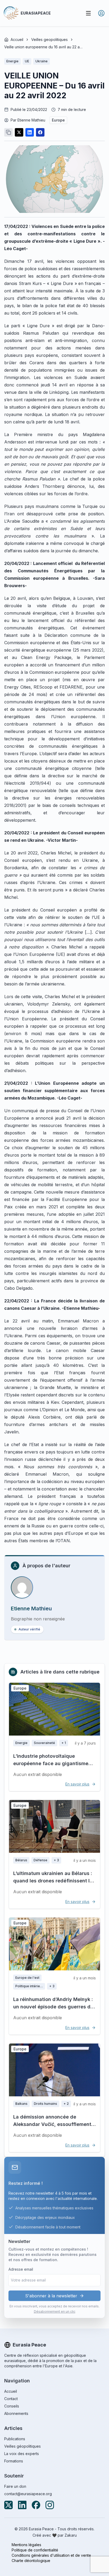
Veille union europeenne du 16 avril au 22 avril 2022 (44, 47)
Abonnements (16, 2413)
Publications (15, 2439)
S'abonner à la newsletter (51, 2296)
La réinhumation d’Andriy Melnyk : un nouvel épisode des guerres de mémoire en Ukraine (53, 2007)
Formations (14, 2461)
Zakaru (71, 2535)
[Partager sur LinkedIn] (30, 132)
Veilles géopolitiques (22, 2446)
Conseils (12, 2406)
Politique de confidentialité (35, 2550)
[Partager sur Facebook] (40, 132)
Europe (58, 120)
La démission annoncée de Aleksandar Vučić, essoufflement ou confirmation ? (52, 2124)
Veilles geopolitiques (49, 39)
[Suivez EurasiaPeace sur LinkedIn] (22, 2505)
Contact (11, 2399)
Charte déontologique (31, 2561)
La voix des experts (22, 2454)
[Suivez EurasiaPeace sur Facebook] (36, 2505)
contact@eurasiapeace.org (28, 2494)
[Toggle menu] (88, 13)
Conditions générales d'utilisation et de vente (51, 2555)
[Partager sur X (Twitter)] (19, 132)
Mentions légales (26, 2545)
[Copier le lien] (8, 132)
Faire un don (15, 2486)
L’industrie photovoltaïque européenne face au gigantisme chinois (51, 1763)
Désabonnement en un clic (55, 2311)
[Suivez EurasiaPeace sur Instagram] (50, 2505)
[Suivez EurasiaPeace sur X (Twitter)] (8, 2505)
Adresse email (21, 2269)
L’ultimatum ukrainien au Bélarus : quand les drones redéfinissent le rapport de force (53, 1881)
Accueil (17, 39)
